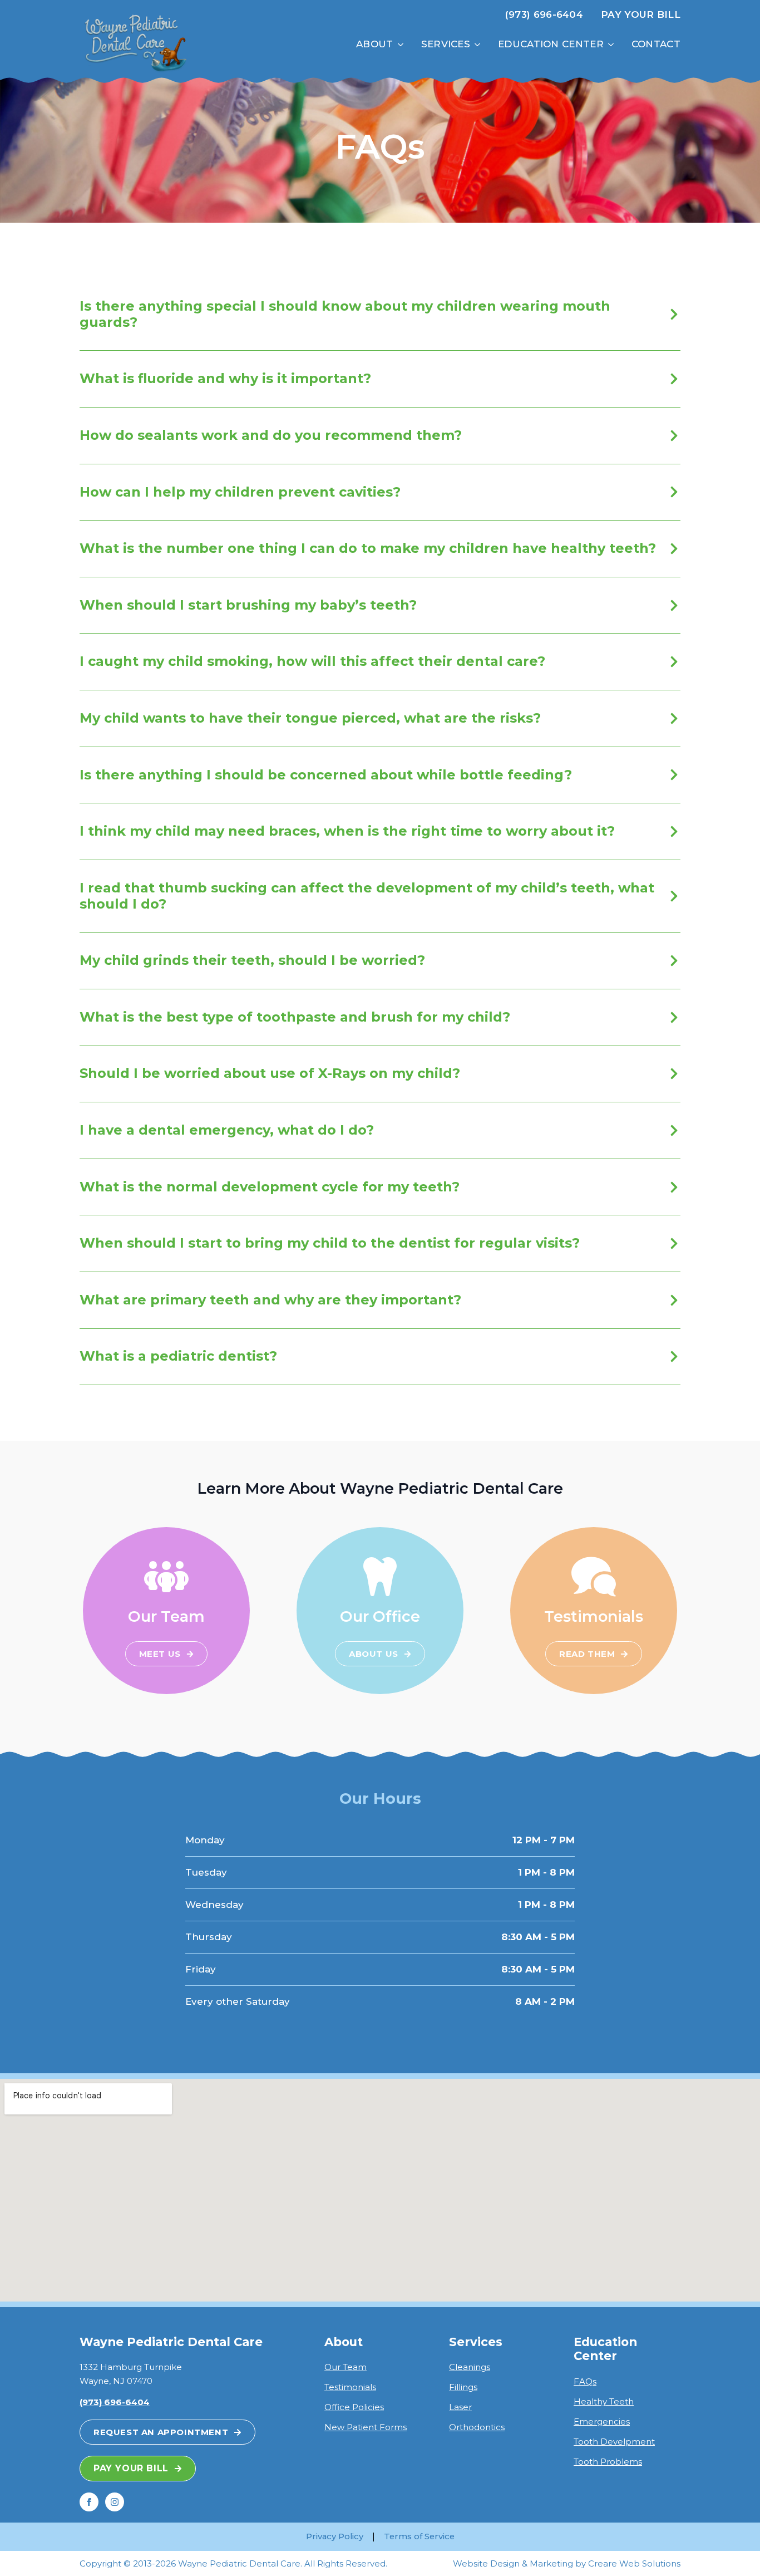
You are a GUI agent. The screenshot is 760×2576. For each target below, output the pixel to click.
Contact (656, 44)
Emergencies (602, 2422)
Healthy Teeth (604, 2401)
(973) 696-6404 (544, 14)
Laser (460, 2407)
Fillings (463, 2387)
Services (446, 44)
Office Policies (354, 2407)
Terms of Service (419, 2536)
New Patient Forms (366, 2427)
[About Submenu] (403, 44)
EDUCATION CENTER (551, 44)
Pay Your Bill (641, 14)
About (375, 44)
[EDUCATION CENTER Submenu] (613, 44)
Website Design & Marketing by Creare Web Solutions (567, 2563)
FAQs (585, 2381)
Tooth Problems (608, 2462)
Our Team (346, 2367)
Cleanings (470, 2367)
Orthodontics (477, 2427)
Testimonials (350, 2387)
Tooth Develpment (614, 2442)
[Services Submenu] (480, 44)
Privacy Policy (335, 2536)
